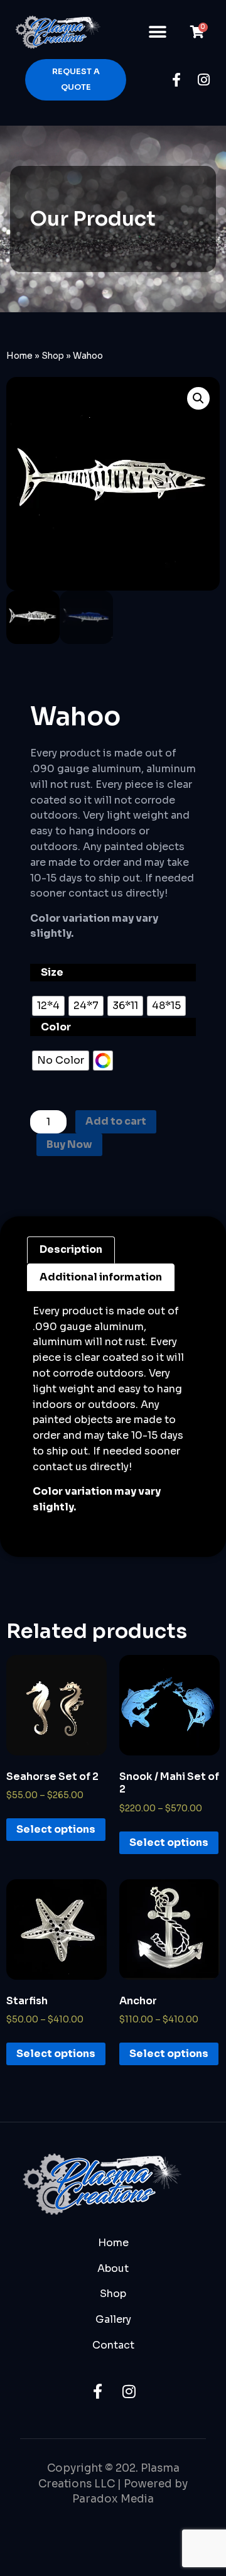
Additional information (101, 1277)
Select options (56, 1829)
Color (56, 1027)
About (113, 2268)
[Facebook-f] (176, 80)
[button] (158, 32)
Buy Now (69, 1144)
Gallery (113, 2319)
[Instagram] (204, 80)
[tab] (71, 1250)
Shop (53, 356)
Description (71, 1249)
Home (19, 356)
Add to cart (116, 1121)
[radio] (48, 1006)
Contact (113, 2345)
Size (52, 972)
